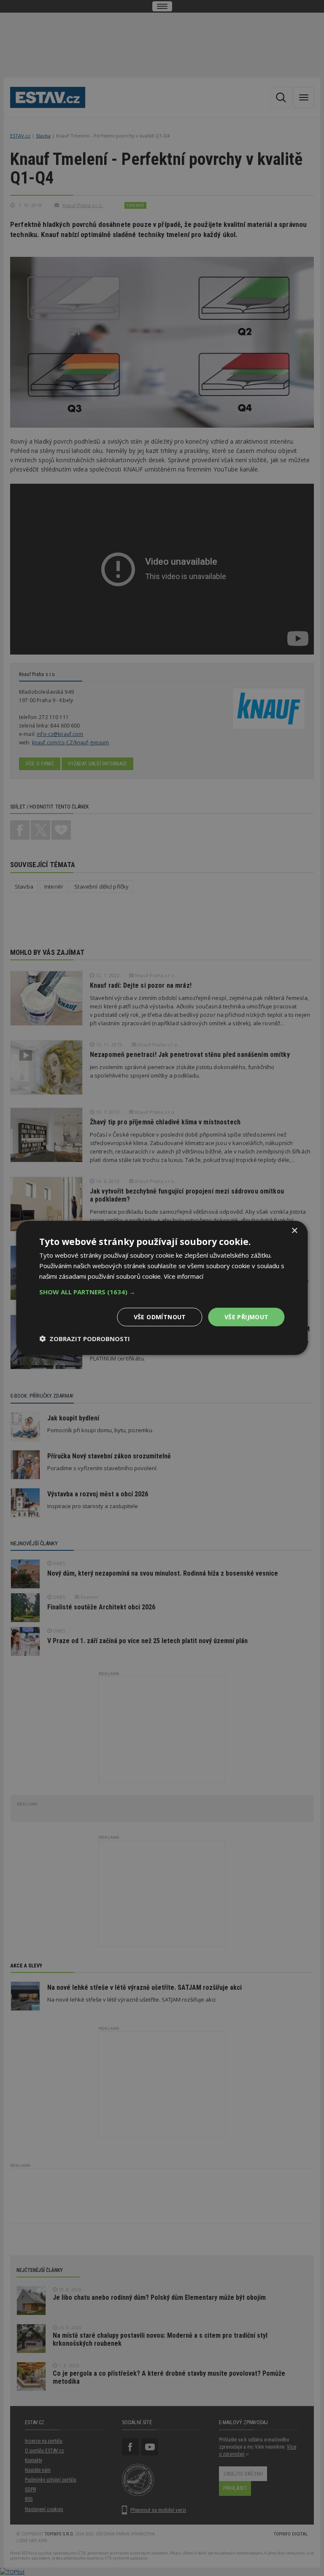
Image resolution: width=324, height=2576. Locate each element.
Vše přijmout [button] (247, 1316)
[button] (162, 1291)
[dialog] (162, 1288)
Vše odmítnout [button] (160, 1316)
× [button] (294, 1231)
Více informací (184, 1276)
